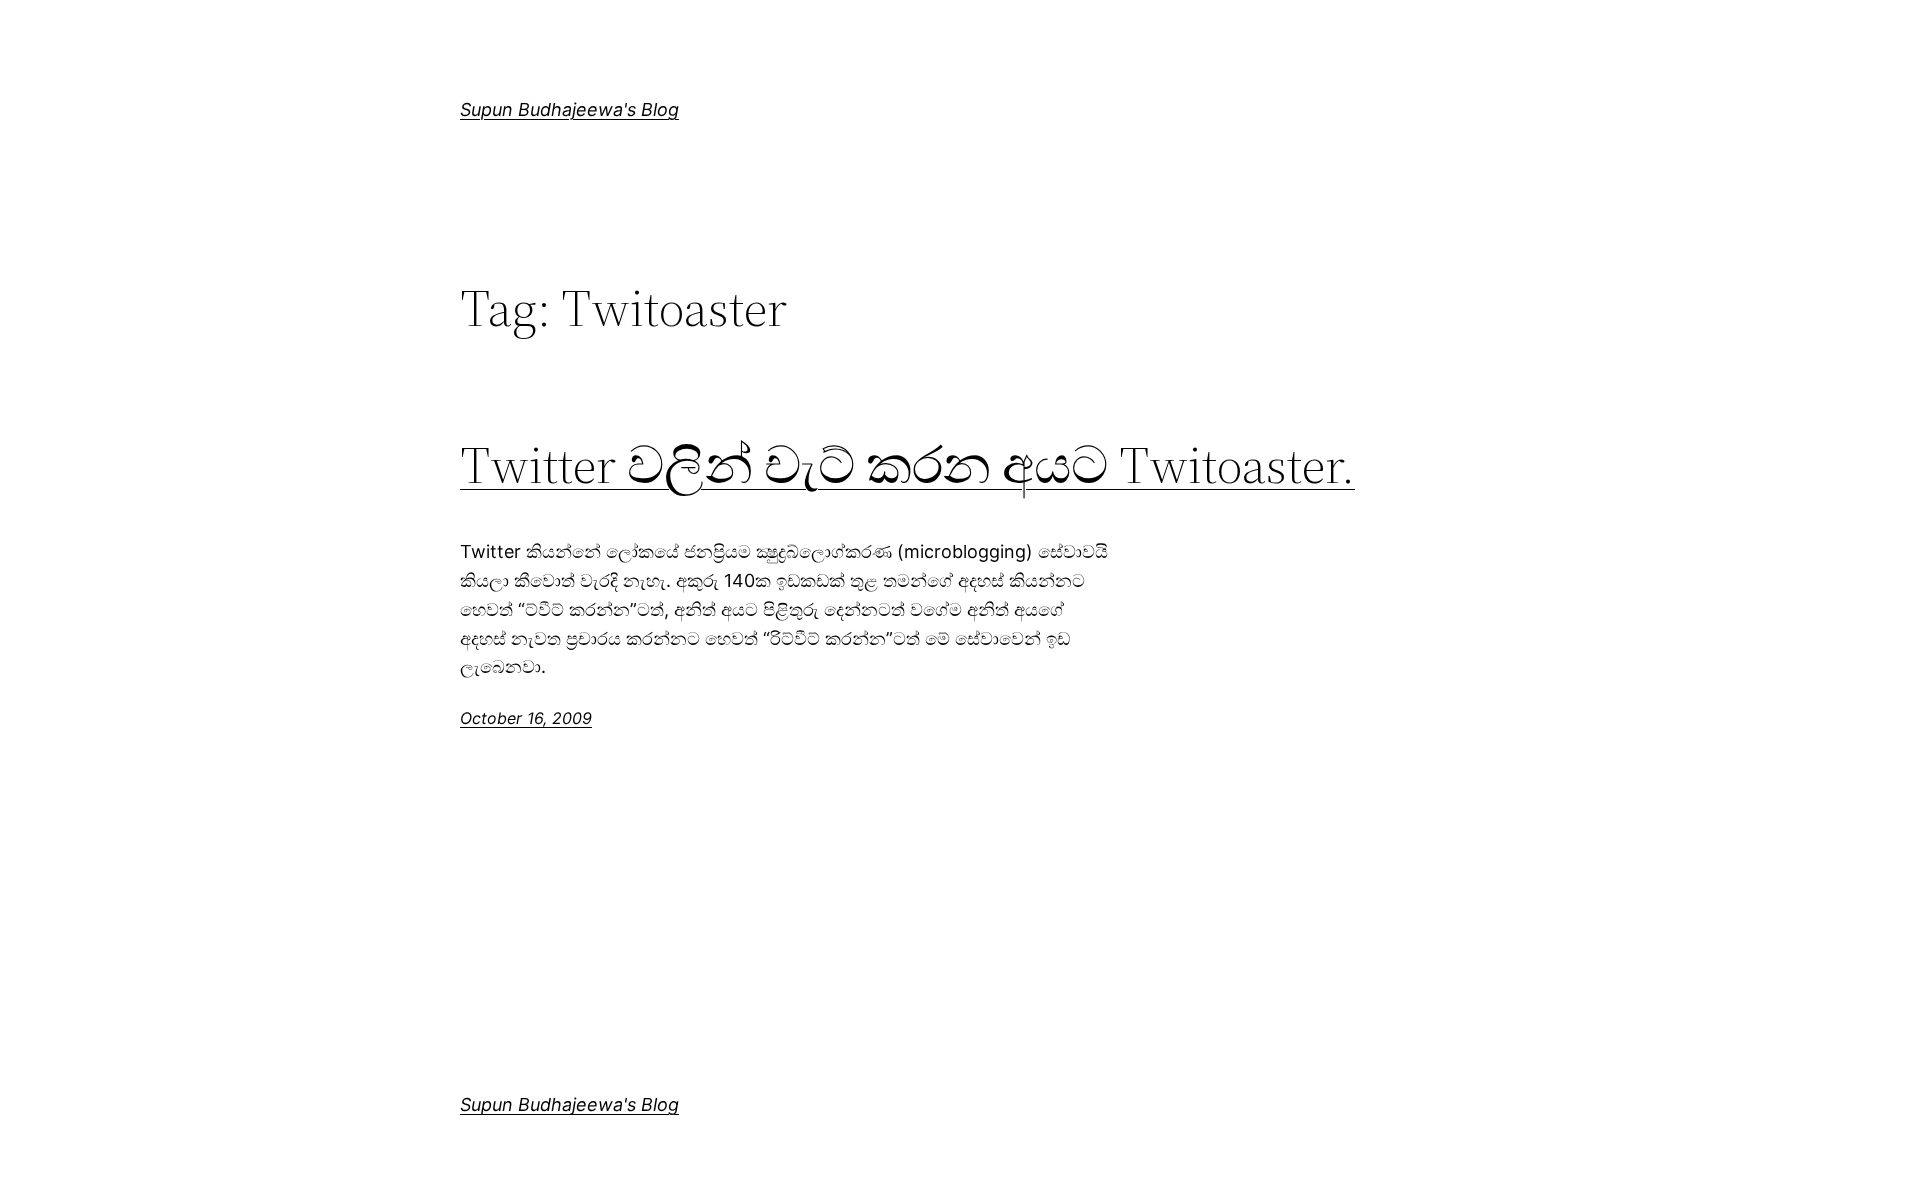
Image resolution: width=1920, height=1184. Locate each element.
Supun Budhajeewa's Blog (569, 109)
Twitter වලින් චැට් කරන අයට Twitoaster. (907, 465)
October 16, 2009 (526, 718)
